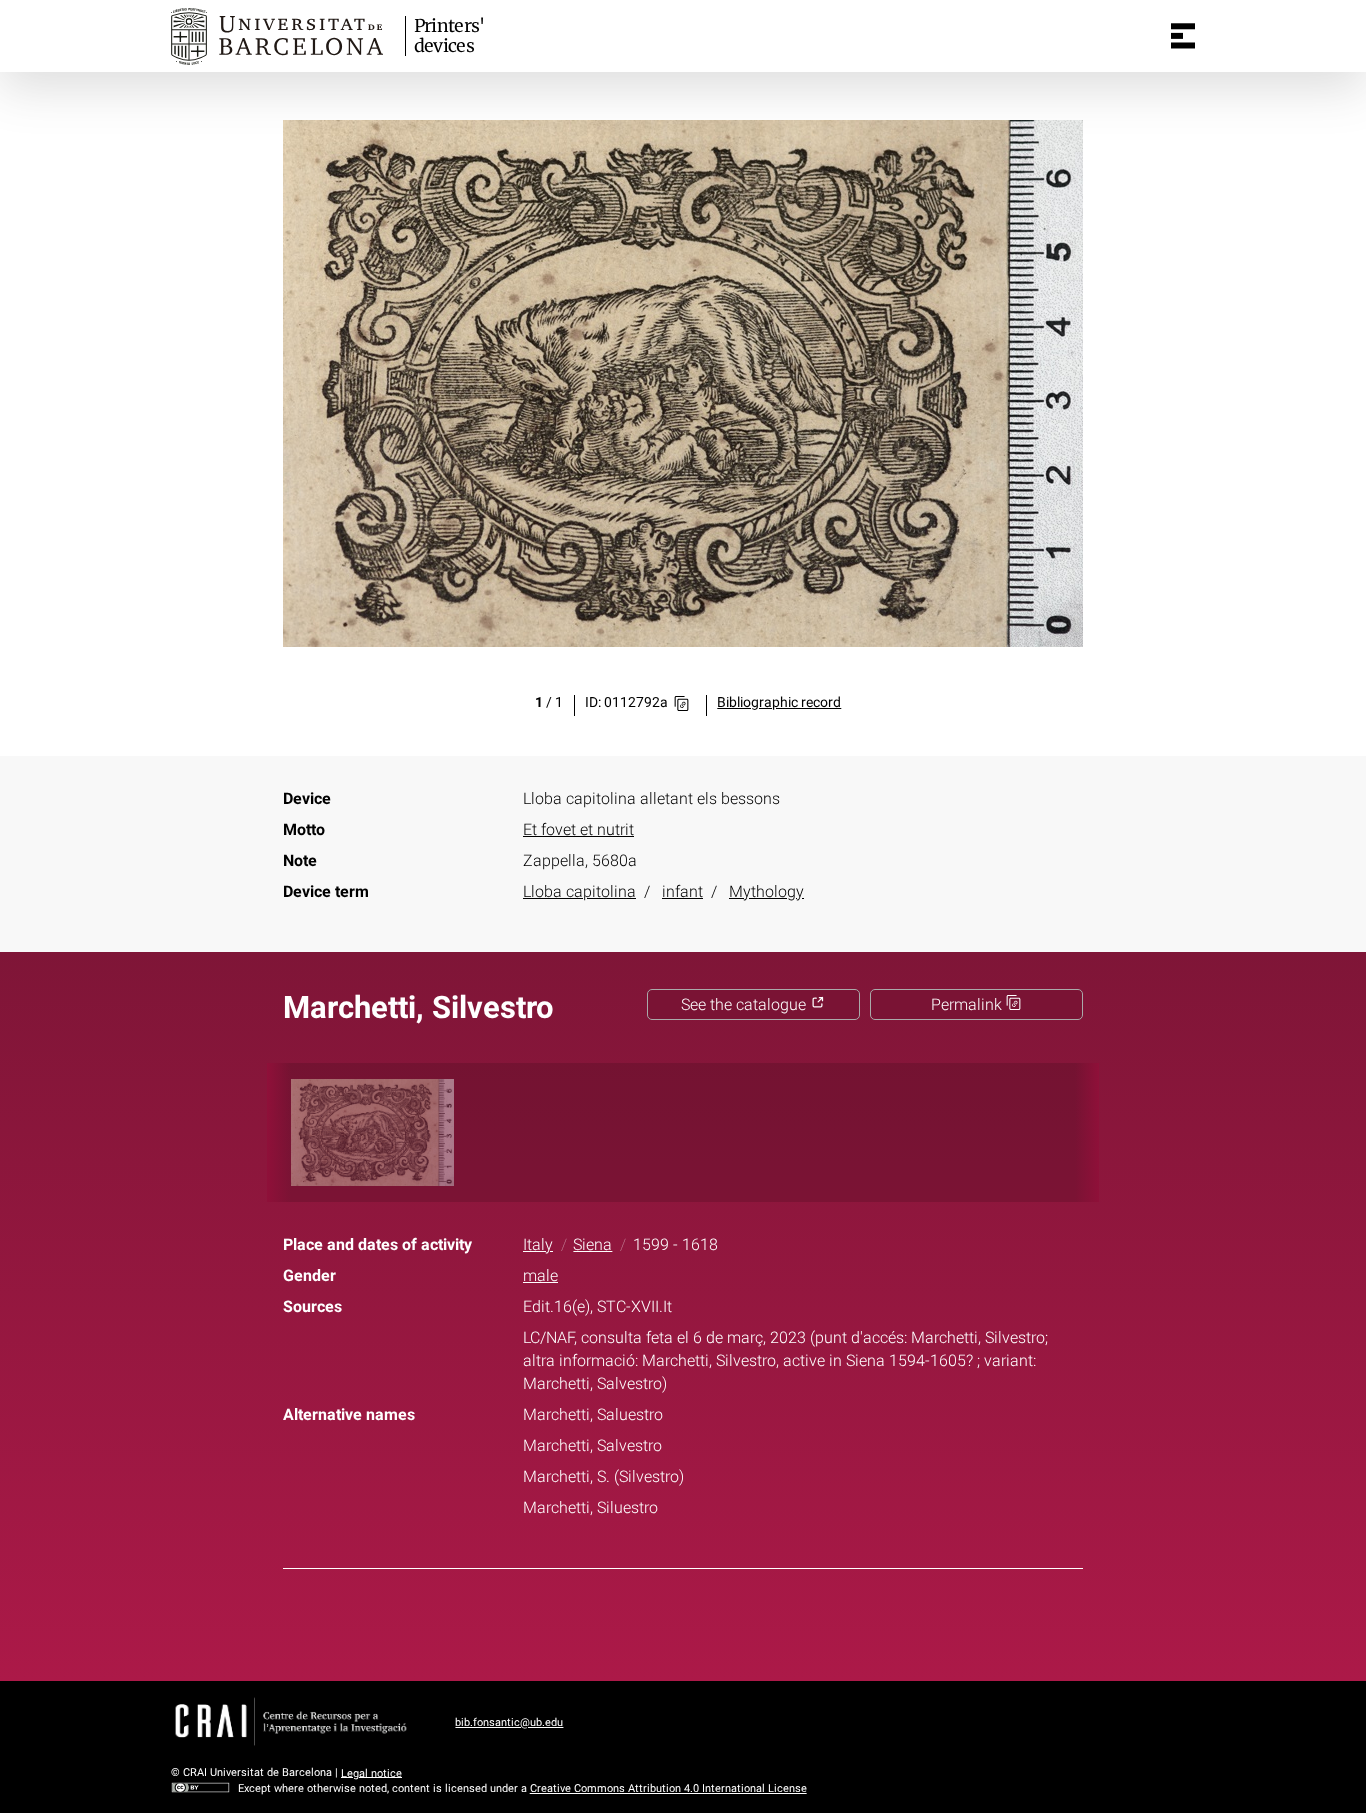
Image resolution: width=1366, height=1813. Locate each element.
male (540, 1275)
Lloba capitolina (579, 891)
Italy (538, 1244)
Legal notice (371, 1772)
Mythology (766, 891)
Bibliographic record (779, 702)
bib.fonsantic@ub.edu (509, 1722)
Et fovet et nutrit (578, 829)
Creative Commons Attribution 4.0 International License (668, 1788)
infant (682, 891)
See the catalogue (745, 1004)
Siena (592, 1244)
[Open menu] (1183, 36)
